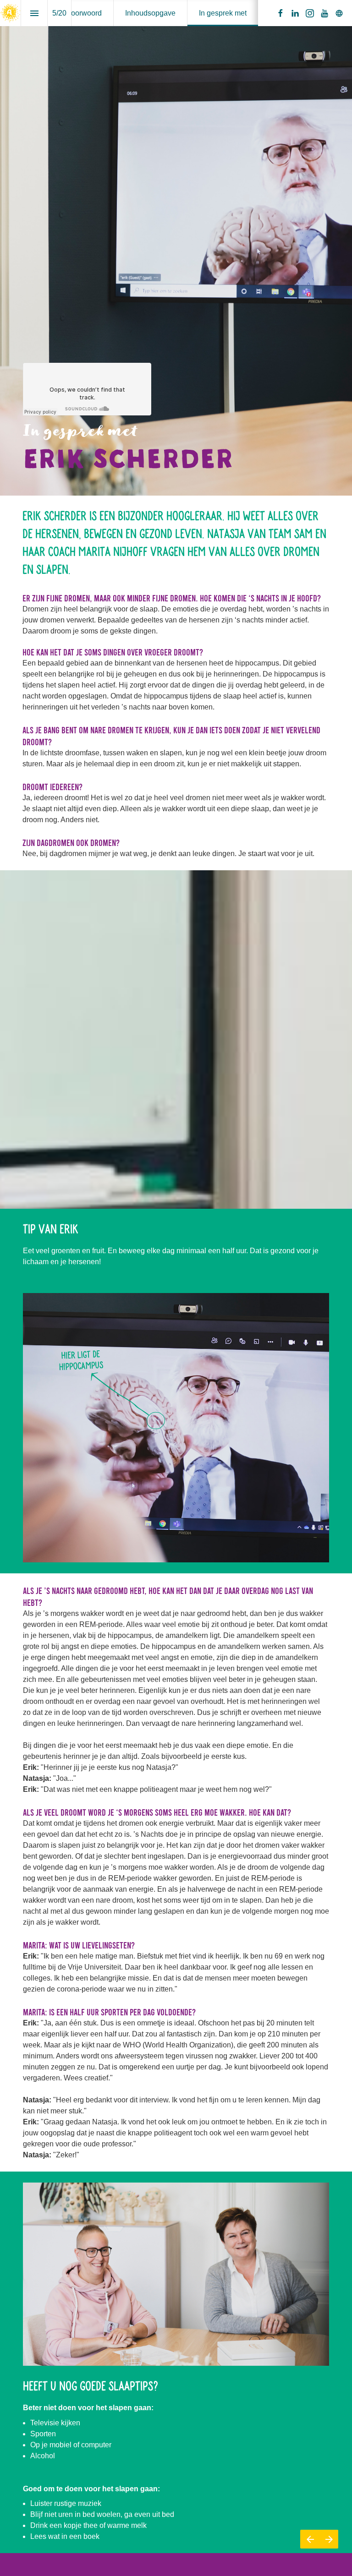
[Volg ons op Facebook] (280, 13)
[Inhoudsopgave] (34, 13)
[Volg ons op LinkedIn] (295, 13)
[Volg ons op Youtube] (324, 13)
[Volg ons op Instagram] (310, 13)
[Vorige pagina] (310, 2539)
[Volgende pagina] (329, 2539)
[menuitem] (84, 13)
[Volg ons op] (339, 13)
